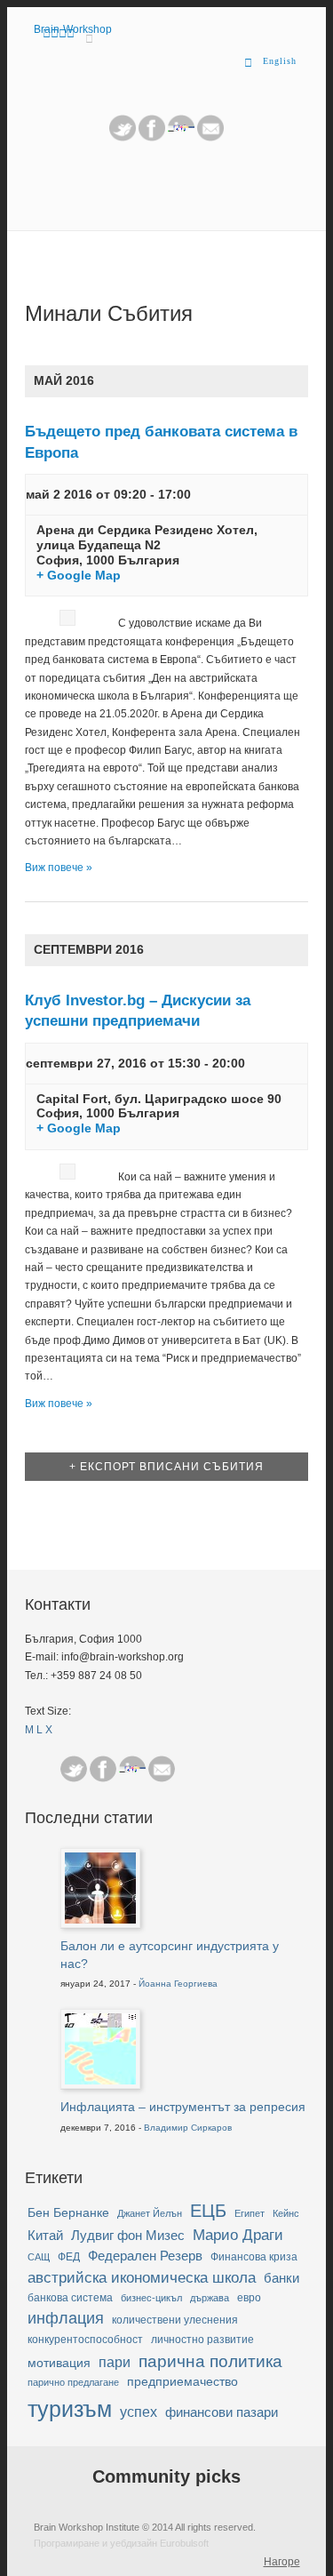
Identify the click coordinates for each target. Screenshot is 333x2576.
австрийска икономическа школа (142, 2278)
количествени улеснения (175, 2320)
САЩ (39, 2257)
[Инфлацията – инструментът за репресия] (100, 2081)
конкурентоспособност (85, 2340)
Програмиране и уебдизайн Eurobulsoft (121, 2543)
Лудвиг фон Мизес (128, 2236)
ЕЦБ (208, 2211)
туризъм (70, 2409)
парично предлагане (73, 2382)
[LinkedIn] (181, 138)
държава (210, 2298)
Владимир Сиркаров (188, 2128)
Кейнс (286, 2213)
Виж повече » (59, 868)
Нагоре (282, 2562)
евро (249, 2298)
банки (281, 2278)
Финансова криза (254, 2257)
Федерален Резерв (145, 2256)
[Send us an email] (210, 138)
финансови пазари (222, 2412)
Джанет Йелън (150, 2213)
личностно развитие (202, 2340)
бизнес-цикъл (151, 2298)
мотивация (59, 2363)
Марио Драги (238, 2235)
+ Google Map (79, 575)
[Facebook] (103, 1769)
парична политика (210, 2361)
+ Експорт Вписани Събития (166, 1467)
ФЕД (69, 2257)
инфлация (66, 2318)
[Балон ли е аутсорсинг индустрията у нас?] (100, 1920)
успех (139, 2412)
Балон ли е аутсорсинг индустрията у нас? (170, 1955)
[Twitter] (123, 138)
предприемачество (182, 2382)
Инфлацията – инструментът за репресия (183, 2107)
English (280, 61)
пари (115, 2362)
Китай (45, 2236)
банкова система (70, 2298)
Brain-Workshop (73, 29)
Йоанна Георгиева (178, 1984)
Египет (250, 2213)
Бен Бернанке (68, 2213)
